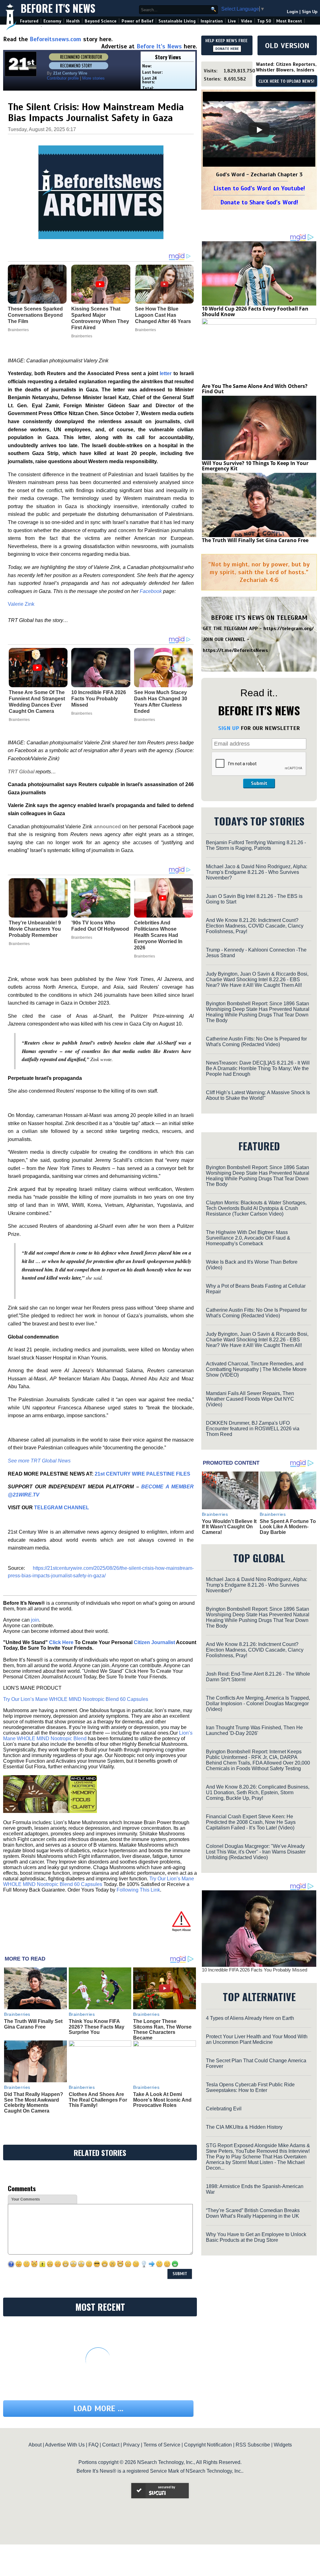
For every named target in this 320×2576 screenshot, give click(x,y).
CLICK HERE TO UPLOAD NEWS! (286, 81)
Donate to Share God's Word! (259, 202)
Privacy (131, 2445)
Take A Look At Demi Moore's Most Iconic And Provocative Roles (162, 2100)
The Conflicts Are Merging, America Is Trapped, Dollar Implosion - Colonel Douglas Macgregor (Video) (258, 1704)
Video (247, 21)
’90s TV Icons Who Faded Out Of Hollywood (100, 926)
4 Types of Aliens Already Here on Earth (250, 2018)
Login (292, 12)
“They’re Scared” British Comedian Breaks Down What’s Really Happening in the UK (253, 2213)
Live (232, 21)
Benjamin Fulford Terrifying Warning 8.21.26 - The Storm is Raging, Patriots (256, 845)
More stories (93, 78)
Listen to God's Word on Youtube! (259, 188)
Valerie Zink (21, 604)
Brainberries (19, 720)
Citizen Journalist (154, 1642)
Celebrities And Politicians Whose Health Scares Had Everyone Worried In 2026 (158, 935)
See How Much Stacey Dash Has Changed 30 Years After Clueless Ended (161, 702)
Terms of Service (162, 2445)
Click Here (61, 1642)
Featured (29, 21)
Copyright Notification (208, 2445)
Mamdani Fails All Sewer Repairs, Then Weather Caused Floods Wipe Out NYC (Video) (250, 1399)
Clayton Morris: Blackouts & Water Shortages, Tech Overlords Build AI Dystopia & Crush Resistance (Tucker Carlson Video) (256, 1208)
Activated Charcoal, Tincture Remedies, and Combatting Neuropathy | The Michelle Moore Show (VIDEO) (256, 1369)
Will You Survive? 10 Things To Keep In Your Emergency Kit (255, 466)
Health (73, 21)
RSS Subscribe (253, 2445)
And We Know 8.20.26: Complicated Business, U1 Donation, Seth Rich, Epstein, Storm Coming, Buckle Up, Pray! (258, 1792)
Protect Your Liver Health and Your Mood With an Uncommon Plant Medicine (257, 2039)
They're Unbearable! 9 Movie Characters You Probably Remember (35, 929)
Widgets (283, 2445)
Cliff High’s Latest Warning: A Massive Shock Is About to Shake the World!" (258, 1095)
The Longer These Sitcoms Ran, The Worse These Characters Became (162, 2030)
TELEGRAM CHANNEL (62, 1508)
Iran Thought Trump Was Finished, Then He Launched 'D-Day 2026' (254, 1730)
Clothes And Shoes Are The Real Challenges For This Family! (98, 2100)
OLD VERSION (287, 46)
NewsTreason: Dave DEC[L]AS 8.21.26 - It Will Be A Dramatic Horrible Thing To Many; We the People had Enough (258, 1068)
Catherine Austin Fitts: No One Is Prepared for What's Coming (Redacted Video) (256, 1042)
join (35, 1620)
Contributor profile (63, 78)
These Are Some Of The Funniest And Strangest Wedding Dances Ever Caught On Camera (37, 702)
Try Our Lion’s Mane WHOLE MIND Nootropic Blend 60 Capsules (76, 1699)
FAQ (93, 2445)
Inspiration (212, 21)
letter (166, 373)
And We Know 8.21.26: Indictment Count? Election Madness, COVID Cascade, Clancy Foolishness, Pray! (255, 926)
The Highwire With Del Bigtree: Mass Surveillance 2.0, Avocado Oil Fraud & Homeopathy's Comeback (248, 1238)
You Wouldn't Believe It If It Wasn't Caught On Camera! (229, 1527)
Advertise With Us (65, 2445)
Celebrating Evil (224, 2109)
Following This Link (138, 1890)
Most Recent (289, 21)
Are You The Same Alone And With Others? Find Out (255, 389)
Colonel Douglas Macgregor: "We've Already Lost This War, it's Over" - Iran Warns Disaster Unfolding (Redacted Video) (256, 1852)
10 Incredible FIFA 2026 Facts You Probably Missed (99, 699)
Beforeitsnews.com (55, 39)
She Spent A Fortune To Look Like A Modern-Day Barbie (288, 1527)
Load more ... (98, 2409)
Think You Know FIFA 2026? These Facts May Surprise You (97, 2027)
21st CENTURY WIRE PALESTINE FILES (142, 1474)
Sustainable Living (177, 21)
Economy (52, 21)
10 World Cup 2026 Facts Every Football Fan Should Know (255, 311)
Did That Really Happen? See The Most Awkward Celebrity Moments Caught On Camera (34, 2103)
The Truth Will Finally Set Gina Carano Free (33, 2024)
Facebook (151, 591)
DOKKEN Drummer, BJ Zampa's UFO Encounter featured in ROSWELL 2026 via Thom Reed (253, 1429)
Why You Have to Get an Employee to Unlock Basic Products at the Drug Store (256, 2237)
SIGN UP (229, 728)
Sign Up (310, 12)
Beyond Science (101, 21)
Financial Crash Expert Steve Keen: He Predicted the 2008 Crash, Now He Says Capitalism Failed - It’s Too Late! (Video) (251, 1822)
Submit (259, 783)
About (35, 2445)
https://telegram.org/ (289, 629)
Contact (111, 2445)
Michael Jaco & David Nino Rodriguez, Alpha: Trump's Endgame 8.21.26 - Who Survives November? (257, 872)
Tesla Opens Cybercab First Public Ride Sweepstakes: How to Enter (250, 2087)
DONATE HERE (227, 49)
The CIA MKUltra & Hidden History (244, 2127)
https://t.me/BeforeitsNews (235, 650)
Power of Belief (137, 21)
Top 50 (264, 21)
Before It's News (58, 8)
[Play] (259, 130)
